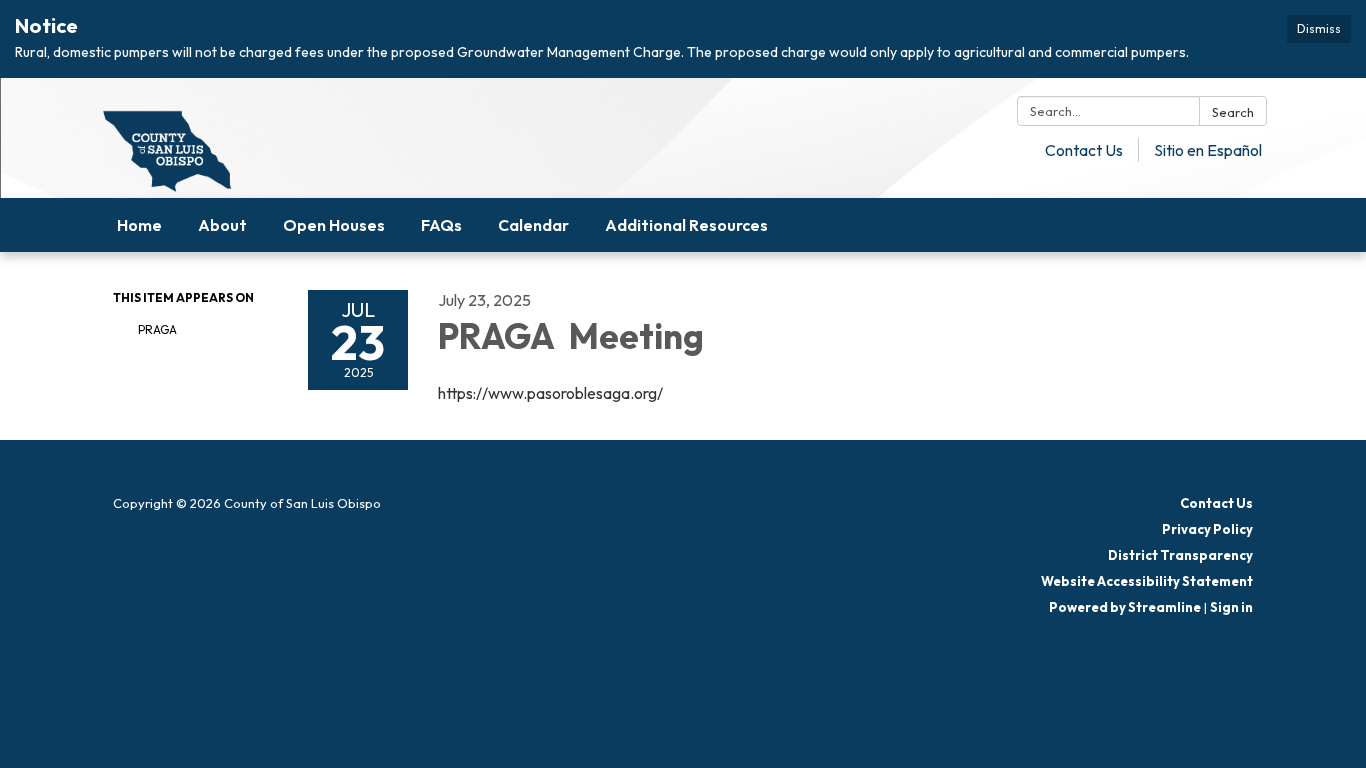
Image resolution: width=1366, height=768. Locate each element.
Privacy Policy (1207, 529)
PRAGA (159, 329)
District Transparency (1180, 555)
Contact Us (1084, 150)
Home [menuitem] (139, 225)
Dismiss (1319, 28)
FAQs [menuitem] (441, 225)
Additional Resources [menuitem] (686, 225)
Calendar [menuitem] (533, 225)
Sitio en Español (1208, 150)
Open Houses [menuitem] (334, 225)
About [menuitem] (222, 225)
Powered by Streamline (1125, 607)
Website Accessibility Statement (1147, 581)
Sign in (1231, 607)
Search (1233, 112)
